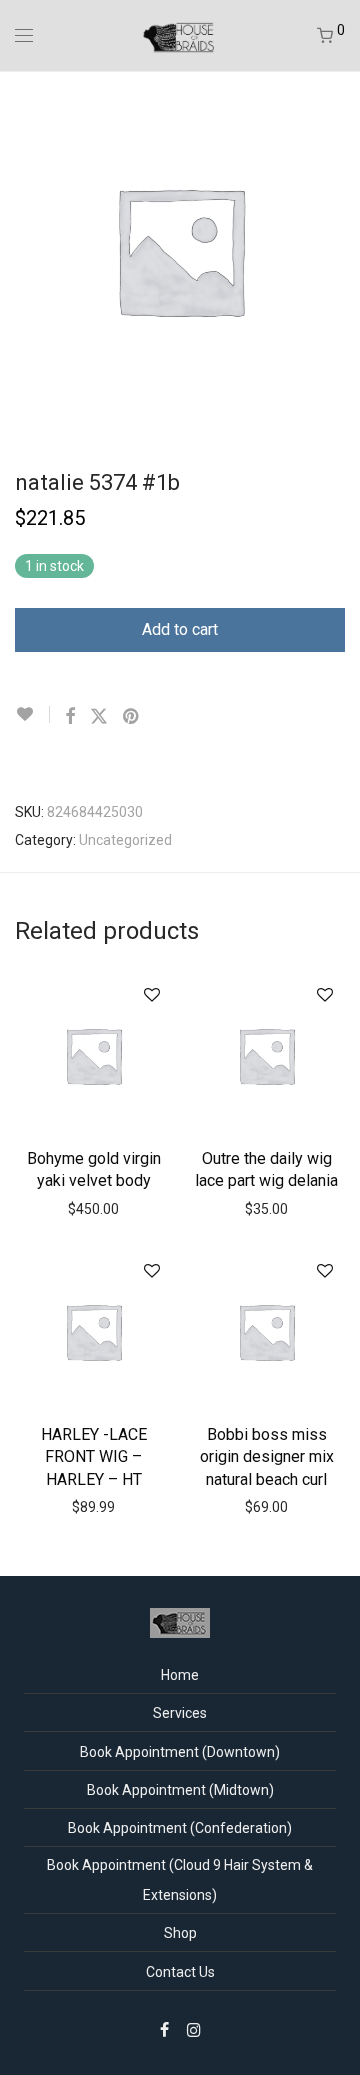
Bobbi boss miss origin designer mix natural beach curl (267, 1457)
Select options (94, 1179)
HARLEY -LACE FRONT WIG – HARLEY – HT (94, 1457)
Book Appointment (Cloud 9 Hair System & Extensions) (180, 1880)
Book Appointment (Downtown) (180, 1752)
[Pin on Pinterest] (132, 717)
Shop (180, 1933)
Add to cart (180, 629)
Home (180, 1675)
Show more (98, 1208)
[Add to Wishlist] (32, 714)
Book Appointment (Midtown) (180, 1790)
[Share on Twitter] (99, 717)
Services (180, 1713)
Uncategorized (125, 840)
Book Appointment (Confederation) (180, 1828)
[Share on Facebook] (70, 717)
